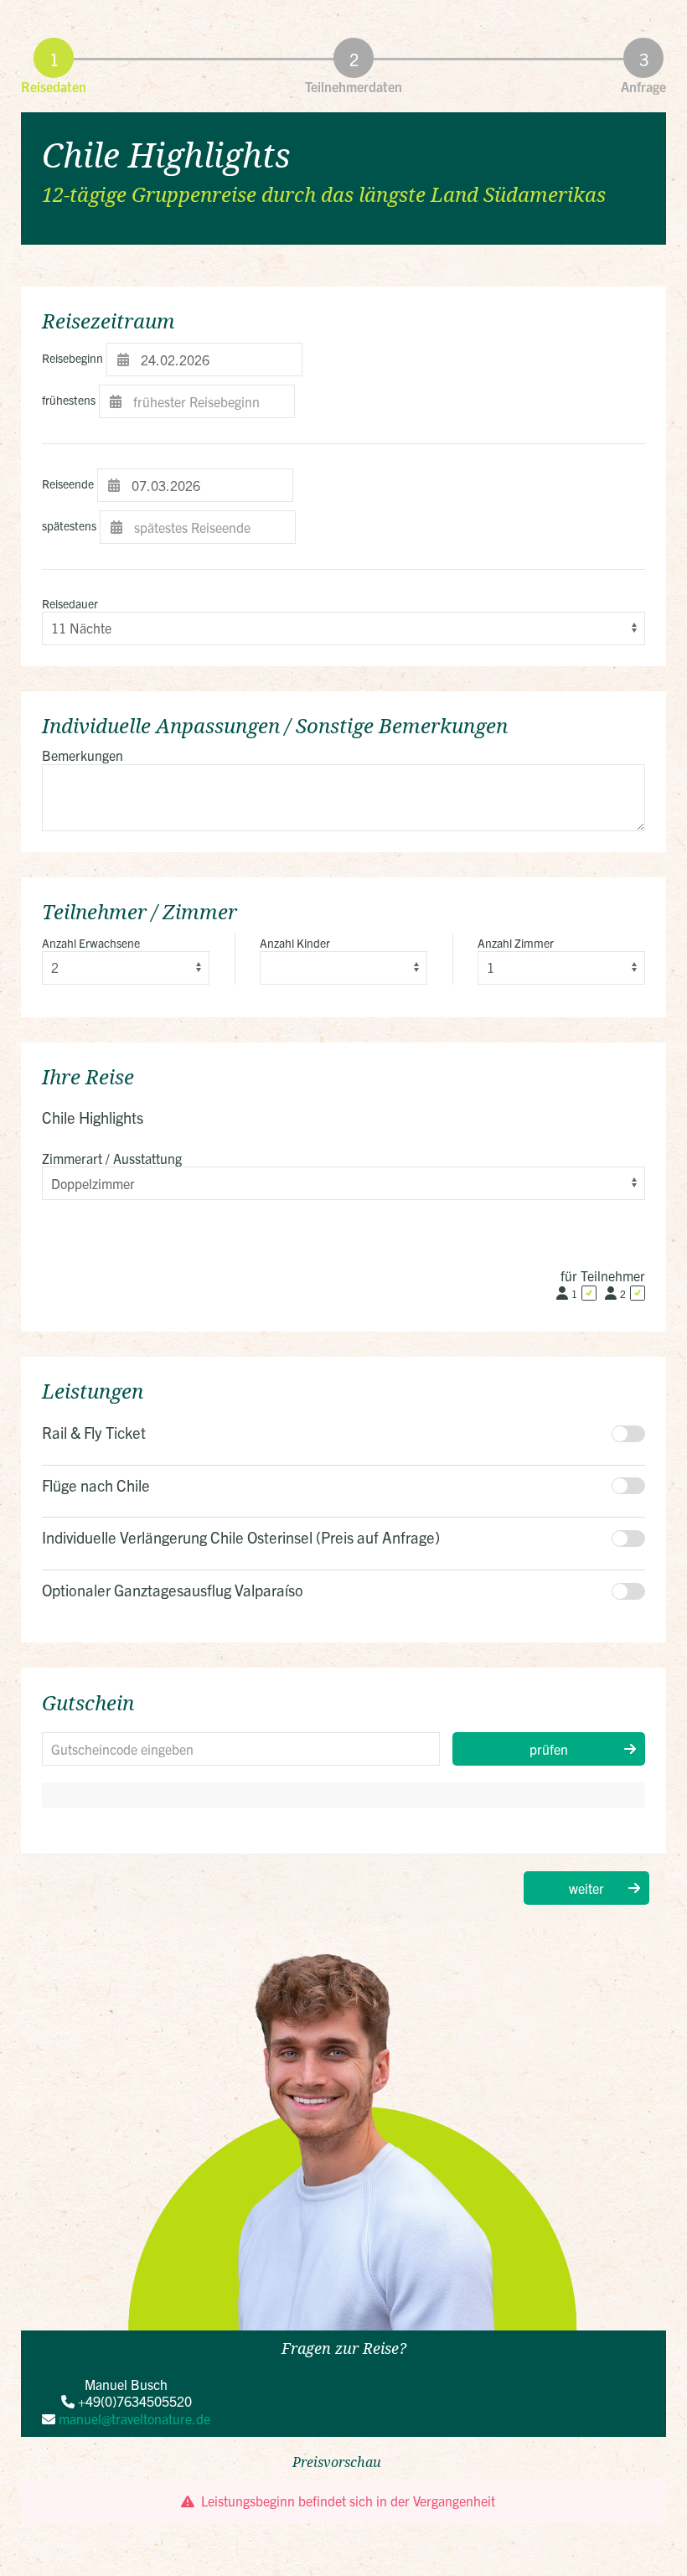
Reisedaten (54, 86)
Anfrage (643, 86)
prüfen (549, 1749)
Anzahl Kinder (295, 943)
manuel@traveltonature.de (134, 2418)
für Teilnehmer (603, 1275)
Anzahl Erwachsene (91, 943)
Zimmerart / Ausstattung (112, 1158)
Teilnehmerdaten (354, 86)
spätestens (69, 525)
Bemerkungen (83, 755)
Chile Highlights (166, 155)
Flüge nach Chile (96, 1485)
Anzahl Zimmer (516, 943)
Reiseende (68, 484)
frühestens (69, 400)
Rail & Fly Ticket (94, 1432)
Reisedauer (70, 603)
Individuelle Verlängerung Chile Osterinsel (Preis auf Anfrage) (241, 1537)
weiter (586, 1888)
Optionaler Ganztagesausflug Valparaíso (173, 1590)
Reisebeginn (72, 358)
